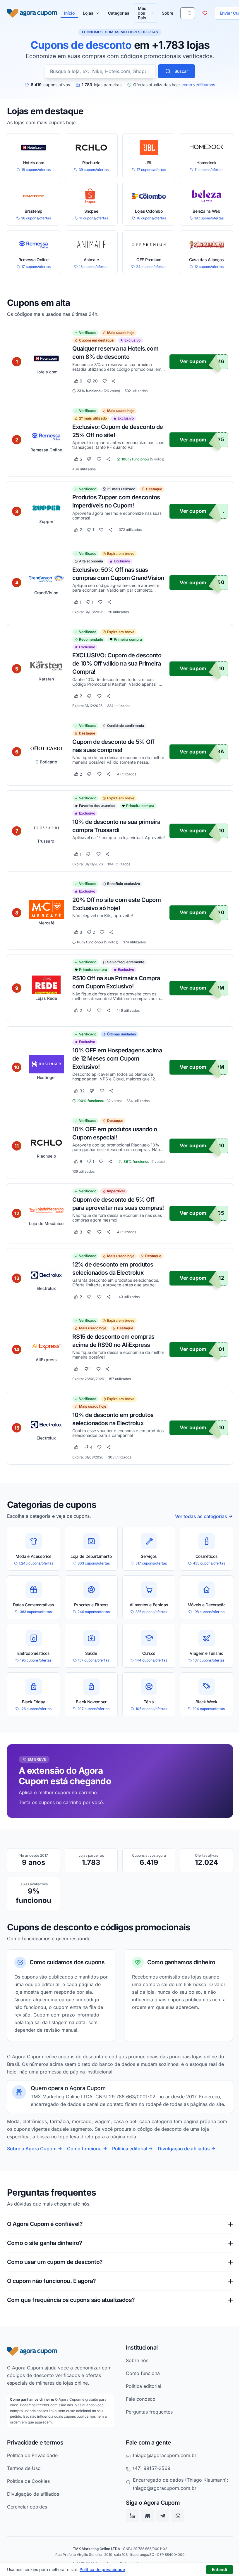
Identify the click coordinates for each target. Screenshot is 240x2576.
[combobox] (100, 71)
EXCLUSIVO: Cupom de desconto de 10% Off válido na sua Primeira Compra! (117, 664)
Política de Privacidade (32, 2505)
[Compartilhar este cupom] (114, 381)
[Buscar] (190, 13)
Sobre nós (135, 2410)
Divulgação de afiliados (184, 2149)
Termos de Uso (24, 2518)
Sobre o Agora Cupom (32, 2149)
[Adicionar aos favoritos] (105, 381)
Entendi (220, 2569)
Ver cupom (193, 361)
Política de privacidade (102, 2569)
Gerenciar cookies (27, 2556)
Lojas (88, 13)
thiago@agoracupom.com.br (163, 2505)
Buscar (181, 71)
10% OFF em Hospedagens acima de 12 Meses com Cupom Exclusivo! (117, 1059)
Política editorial (130, 2149)
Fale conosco (139, 2449)
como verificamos (198, 85)
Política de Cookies (28, 2531)
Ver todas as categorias (201, 1516)
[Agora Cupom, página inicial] (32, 13)
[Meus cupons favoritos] (205, 13)
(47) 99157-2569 (150, 2518)
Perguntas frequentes (147, 2461)
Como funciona (84, 2149)
